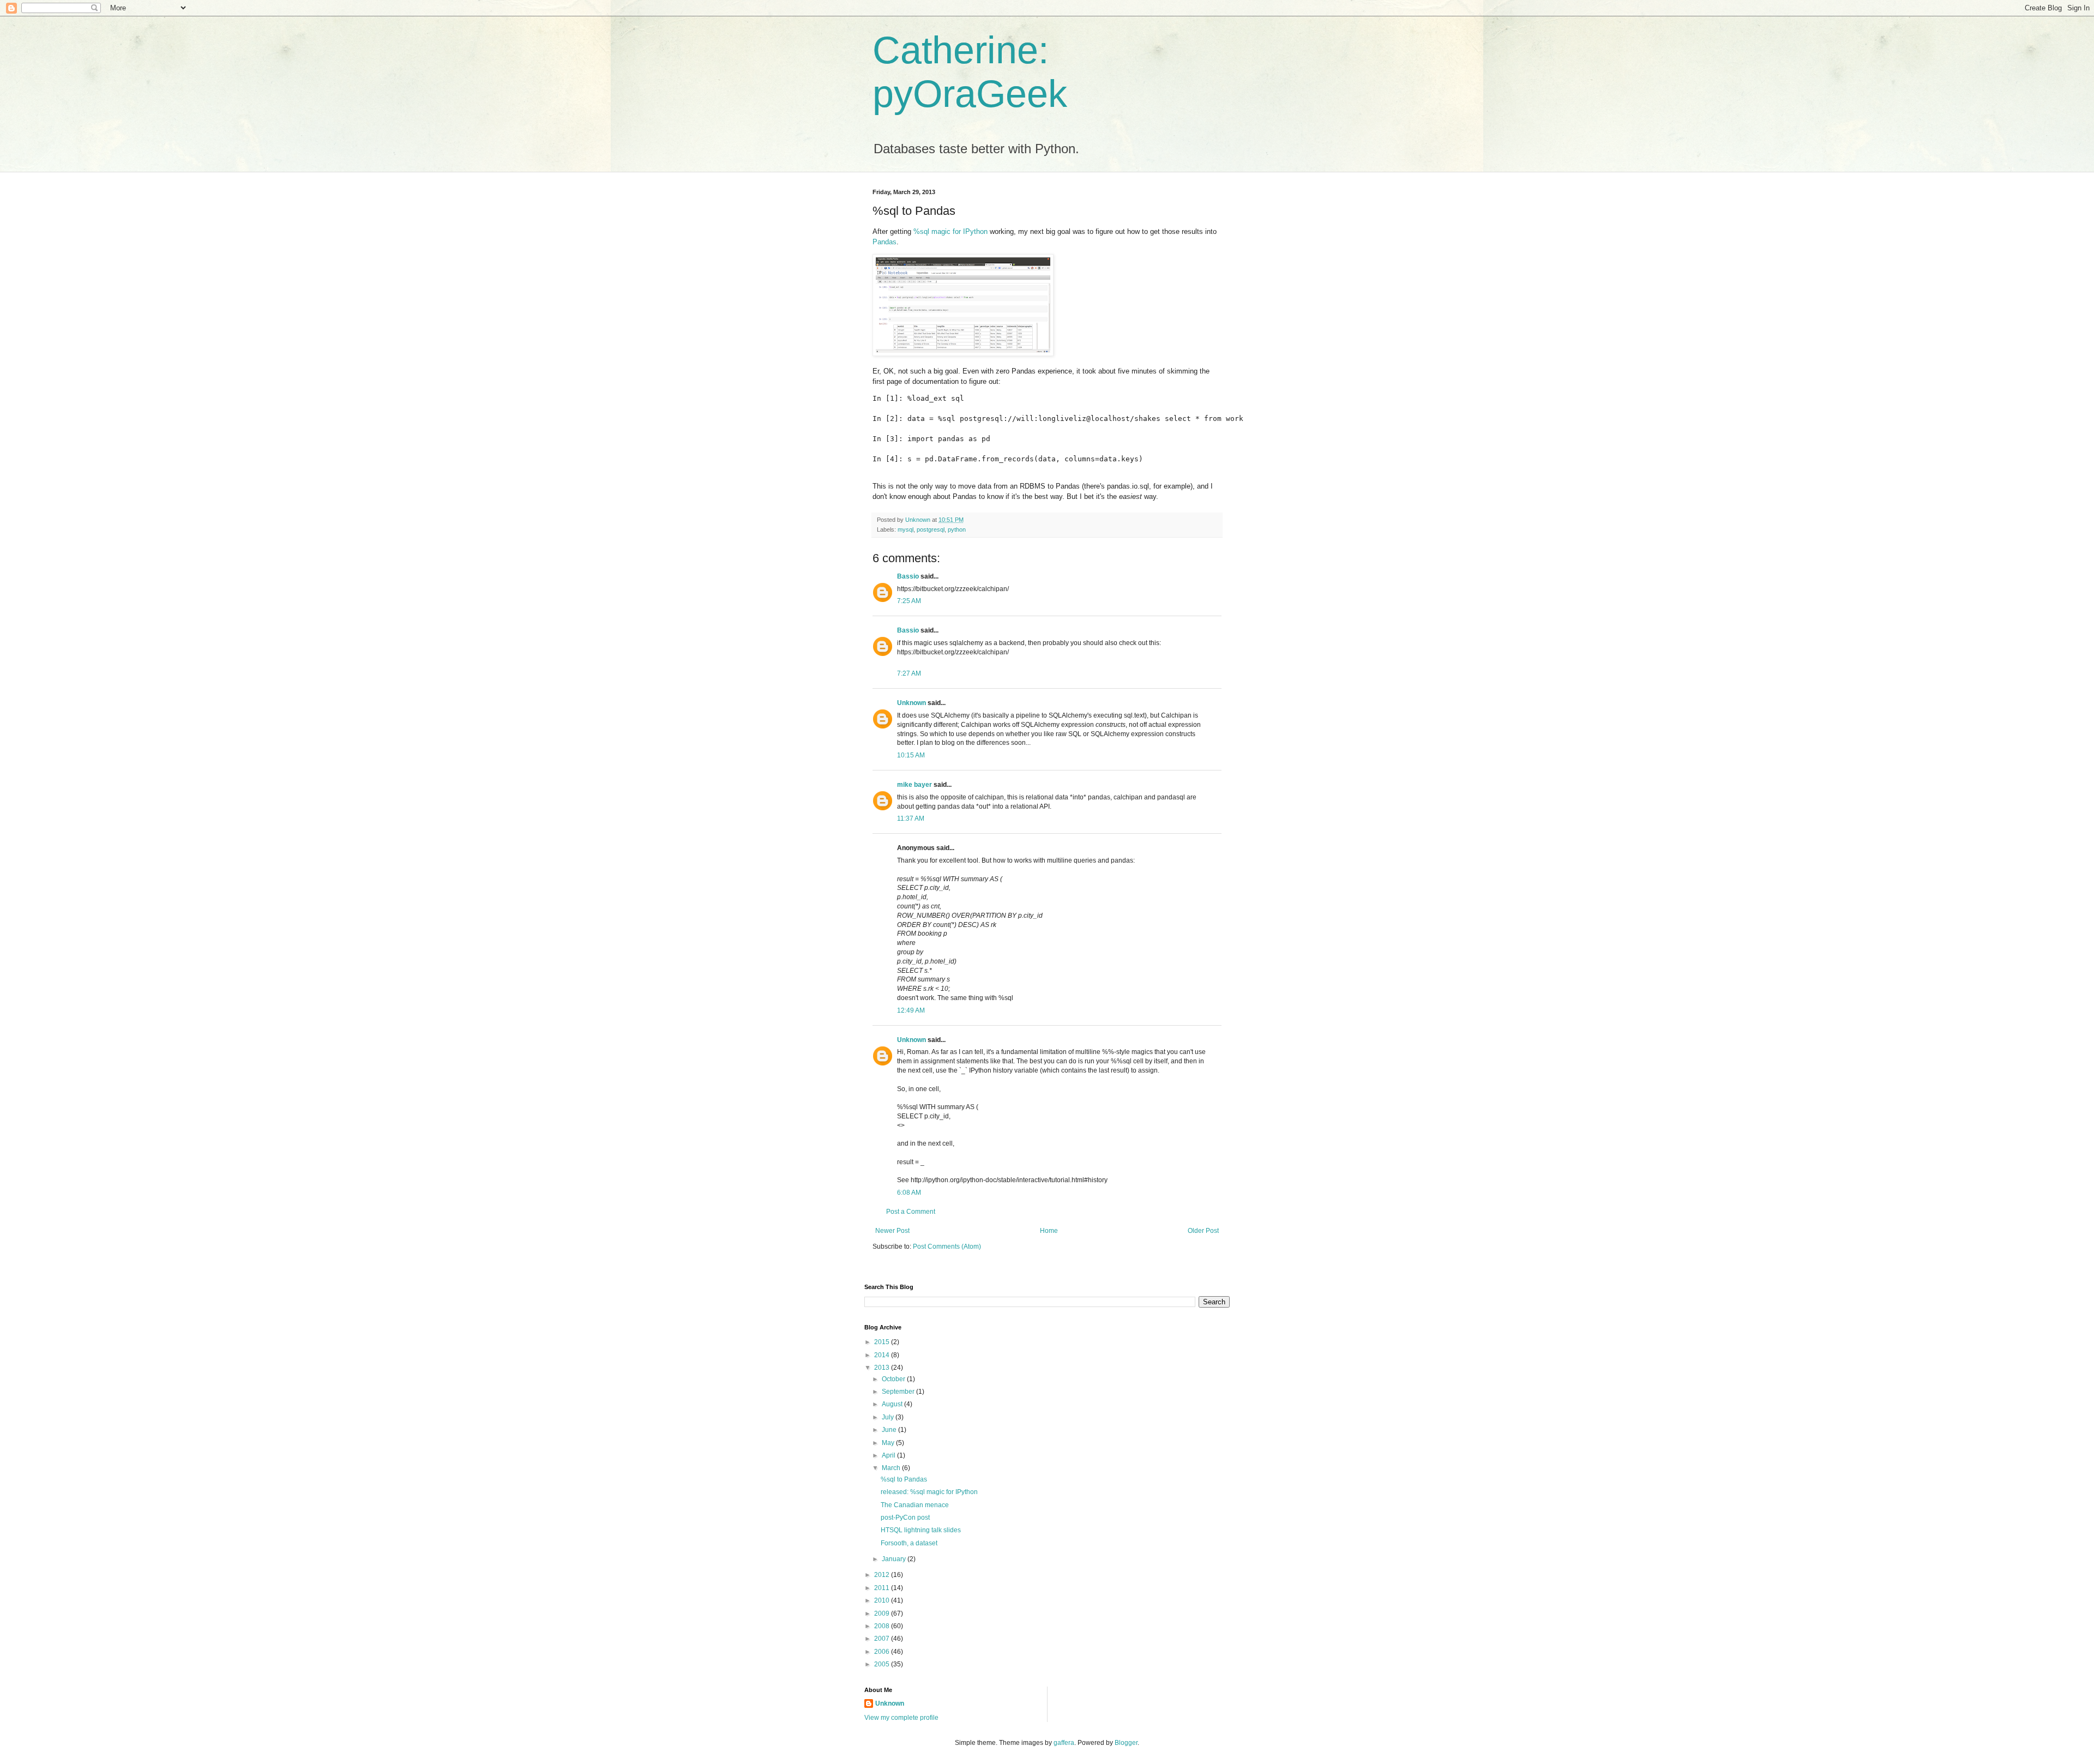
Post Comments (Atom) (947, 1247)
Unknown (911, 703)
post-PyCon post (905, 1518)
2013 (883, 1368)
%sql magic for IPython (950, 231)
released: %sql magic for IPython (929, 1492)
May (889, 1443)
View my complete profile (901, 1718)
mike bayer (914, 785)
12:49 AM (911, 1010)
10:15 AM (911, 755)
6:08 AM (909, 1193)
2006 (883, 1652)
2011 (883, 1588)
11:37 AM (911, 818)
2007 (883, 1639)
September (899, 1392)
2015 (883, 1342)
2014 (883, 1355)
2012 (883, 1575)
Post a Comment (911, 1212)
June (890, 1430)
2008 (883, 1626)
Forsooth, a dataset (909, 1543)
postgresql (931, 529)
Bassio (908, 576)
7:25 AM (909, 601)
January (895, 1559)
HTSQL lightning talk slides (921, 1530)
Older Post (1203, 1231)
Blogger (1126, 1743)
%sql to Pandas (904, 1479)
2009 (883, 1614)
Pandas (884, 242)
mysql (905, 529)
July (889, 1417)
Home (1049, 1231)
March (892, 1468)
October (894, 1379)
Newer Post (892, 1231)
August (893, 1404)
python (957, 529)
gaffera (1064, 1743)
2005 (883, 1664)
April (889, 1455)
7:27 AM (909, 673)
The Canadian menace (915, 1505)
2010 (883, 1600)
